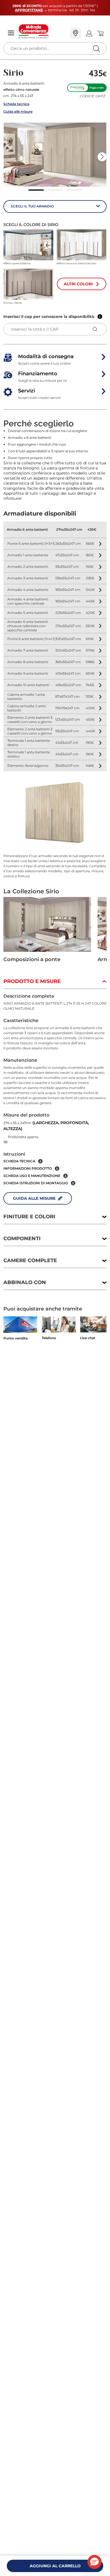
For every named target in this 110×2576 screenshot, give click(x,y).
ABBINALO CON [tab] (25, 1282)
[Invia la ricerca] (96, 48)
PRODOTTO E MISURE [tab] (32, 981)
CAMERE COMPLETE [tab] (30, 1260)
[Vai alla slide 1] (36, 190)
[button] (55, 155)
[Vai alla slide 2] (55, 190)
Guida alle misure (18, 111)
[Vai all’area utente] (89, 33)
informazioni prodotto (28, 1168)
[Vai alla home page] (42, 31)
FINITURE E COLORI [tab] (29, 1217)
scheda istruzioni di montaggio (36, 1183)
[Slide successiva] (102, 157)
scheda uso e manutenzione (32, 1176)
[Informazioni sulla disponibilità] (100, 317)
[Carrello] (100, 33)
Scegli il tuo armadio (32, 206)
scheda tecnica (19, 1161)
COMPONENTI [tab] (22, 1239)
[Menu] (11, 33)
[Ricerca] (85, 34)
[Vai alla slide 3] (74, 190)
